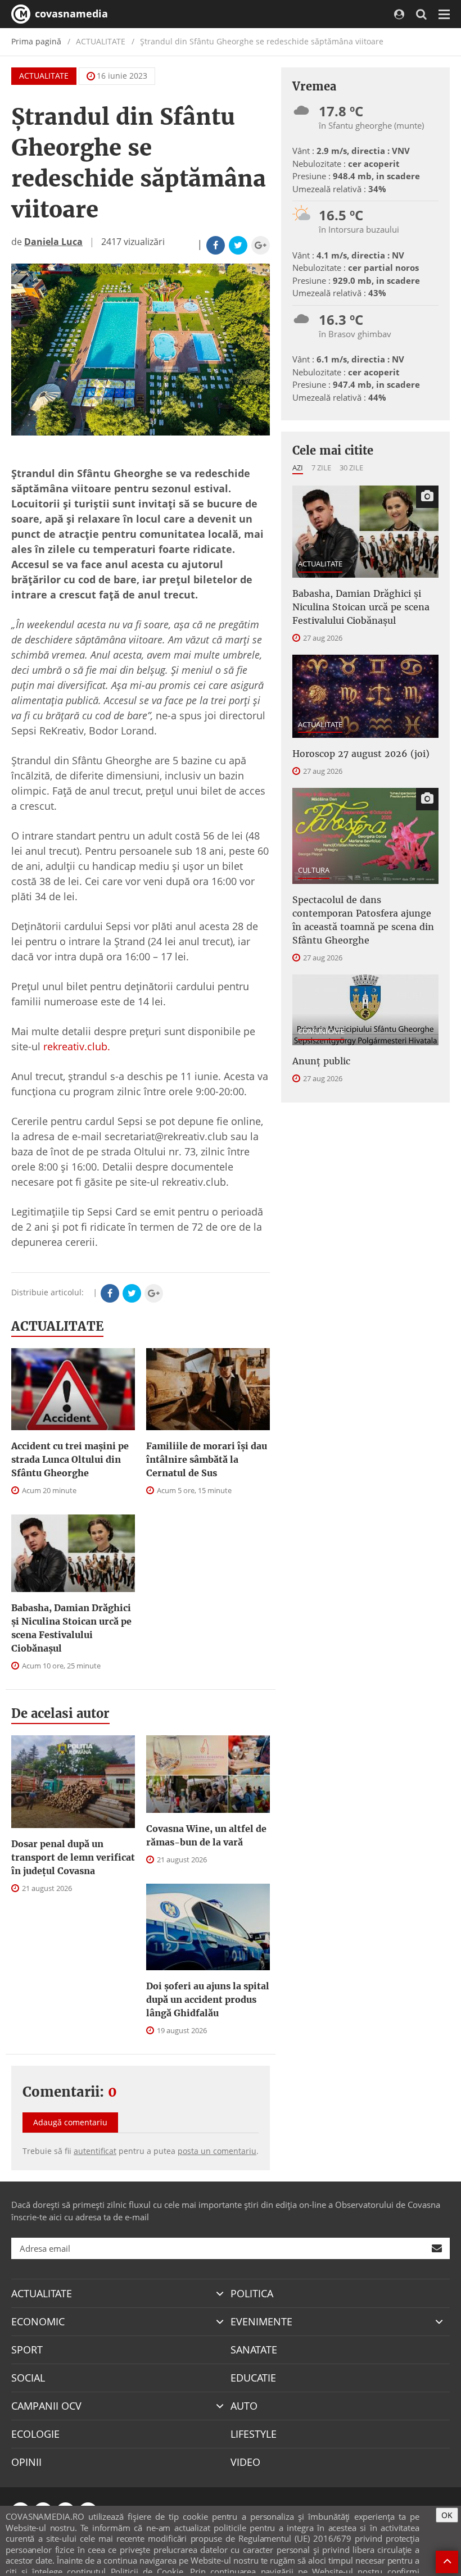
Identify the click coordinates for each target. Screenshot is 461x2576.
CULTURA (314, 870)
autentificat (95, 2151)
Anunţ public (321, 1061)
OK (447, 2515)
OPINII (26, 2462)
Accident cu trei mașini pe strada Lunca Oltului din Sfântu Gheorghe (70, 1459)
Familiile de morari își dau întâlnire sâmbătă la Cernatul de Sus (207, 1459)
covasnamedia (70, 13)
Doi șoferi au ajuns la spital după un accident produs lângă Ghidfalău (208, 1999)
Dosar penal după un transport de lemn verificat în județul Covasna (73, 1857)
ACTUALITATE (44, 76)
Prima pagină (36, 41)
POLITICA (252, 2293)
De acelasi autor (60, 1713)
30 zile (351, 468)
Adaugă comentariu (70, 2122)
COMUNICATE (321, 1031)
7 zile (321, 468)
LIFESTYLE (254, 2434)
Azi (298, 468)
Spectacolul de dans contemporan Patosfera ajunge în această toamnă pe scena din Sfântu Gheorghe (363, 920)
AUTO (244, 2406)
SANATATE (254, 2350)
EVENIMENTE (261, 2321)
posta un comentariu (217, 2151)
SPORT (27, 2350)
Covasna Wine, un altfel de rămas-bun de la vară (206, 1835)
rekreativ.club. (77, 1046)
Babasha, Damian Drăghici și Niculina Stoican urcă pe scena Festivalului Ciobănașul (71, 1628)
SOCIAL (28, 2378)
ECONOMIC (38, 2321)
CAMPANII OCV (46, 2406)
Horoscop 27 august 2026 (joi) (361, 754)
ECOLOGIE (35, 2434)
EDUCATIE (253, 2378)
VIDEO (245, 2462)
